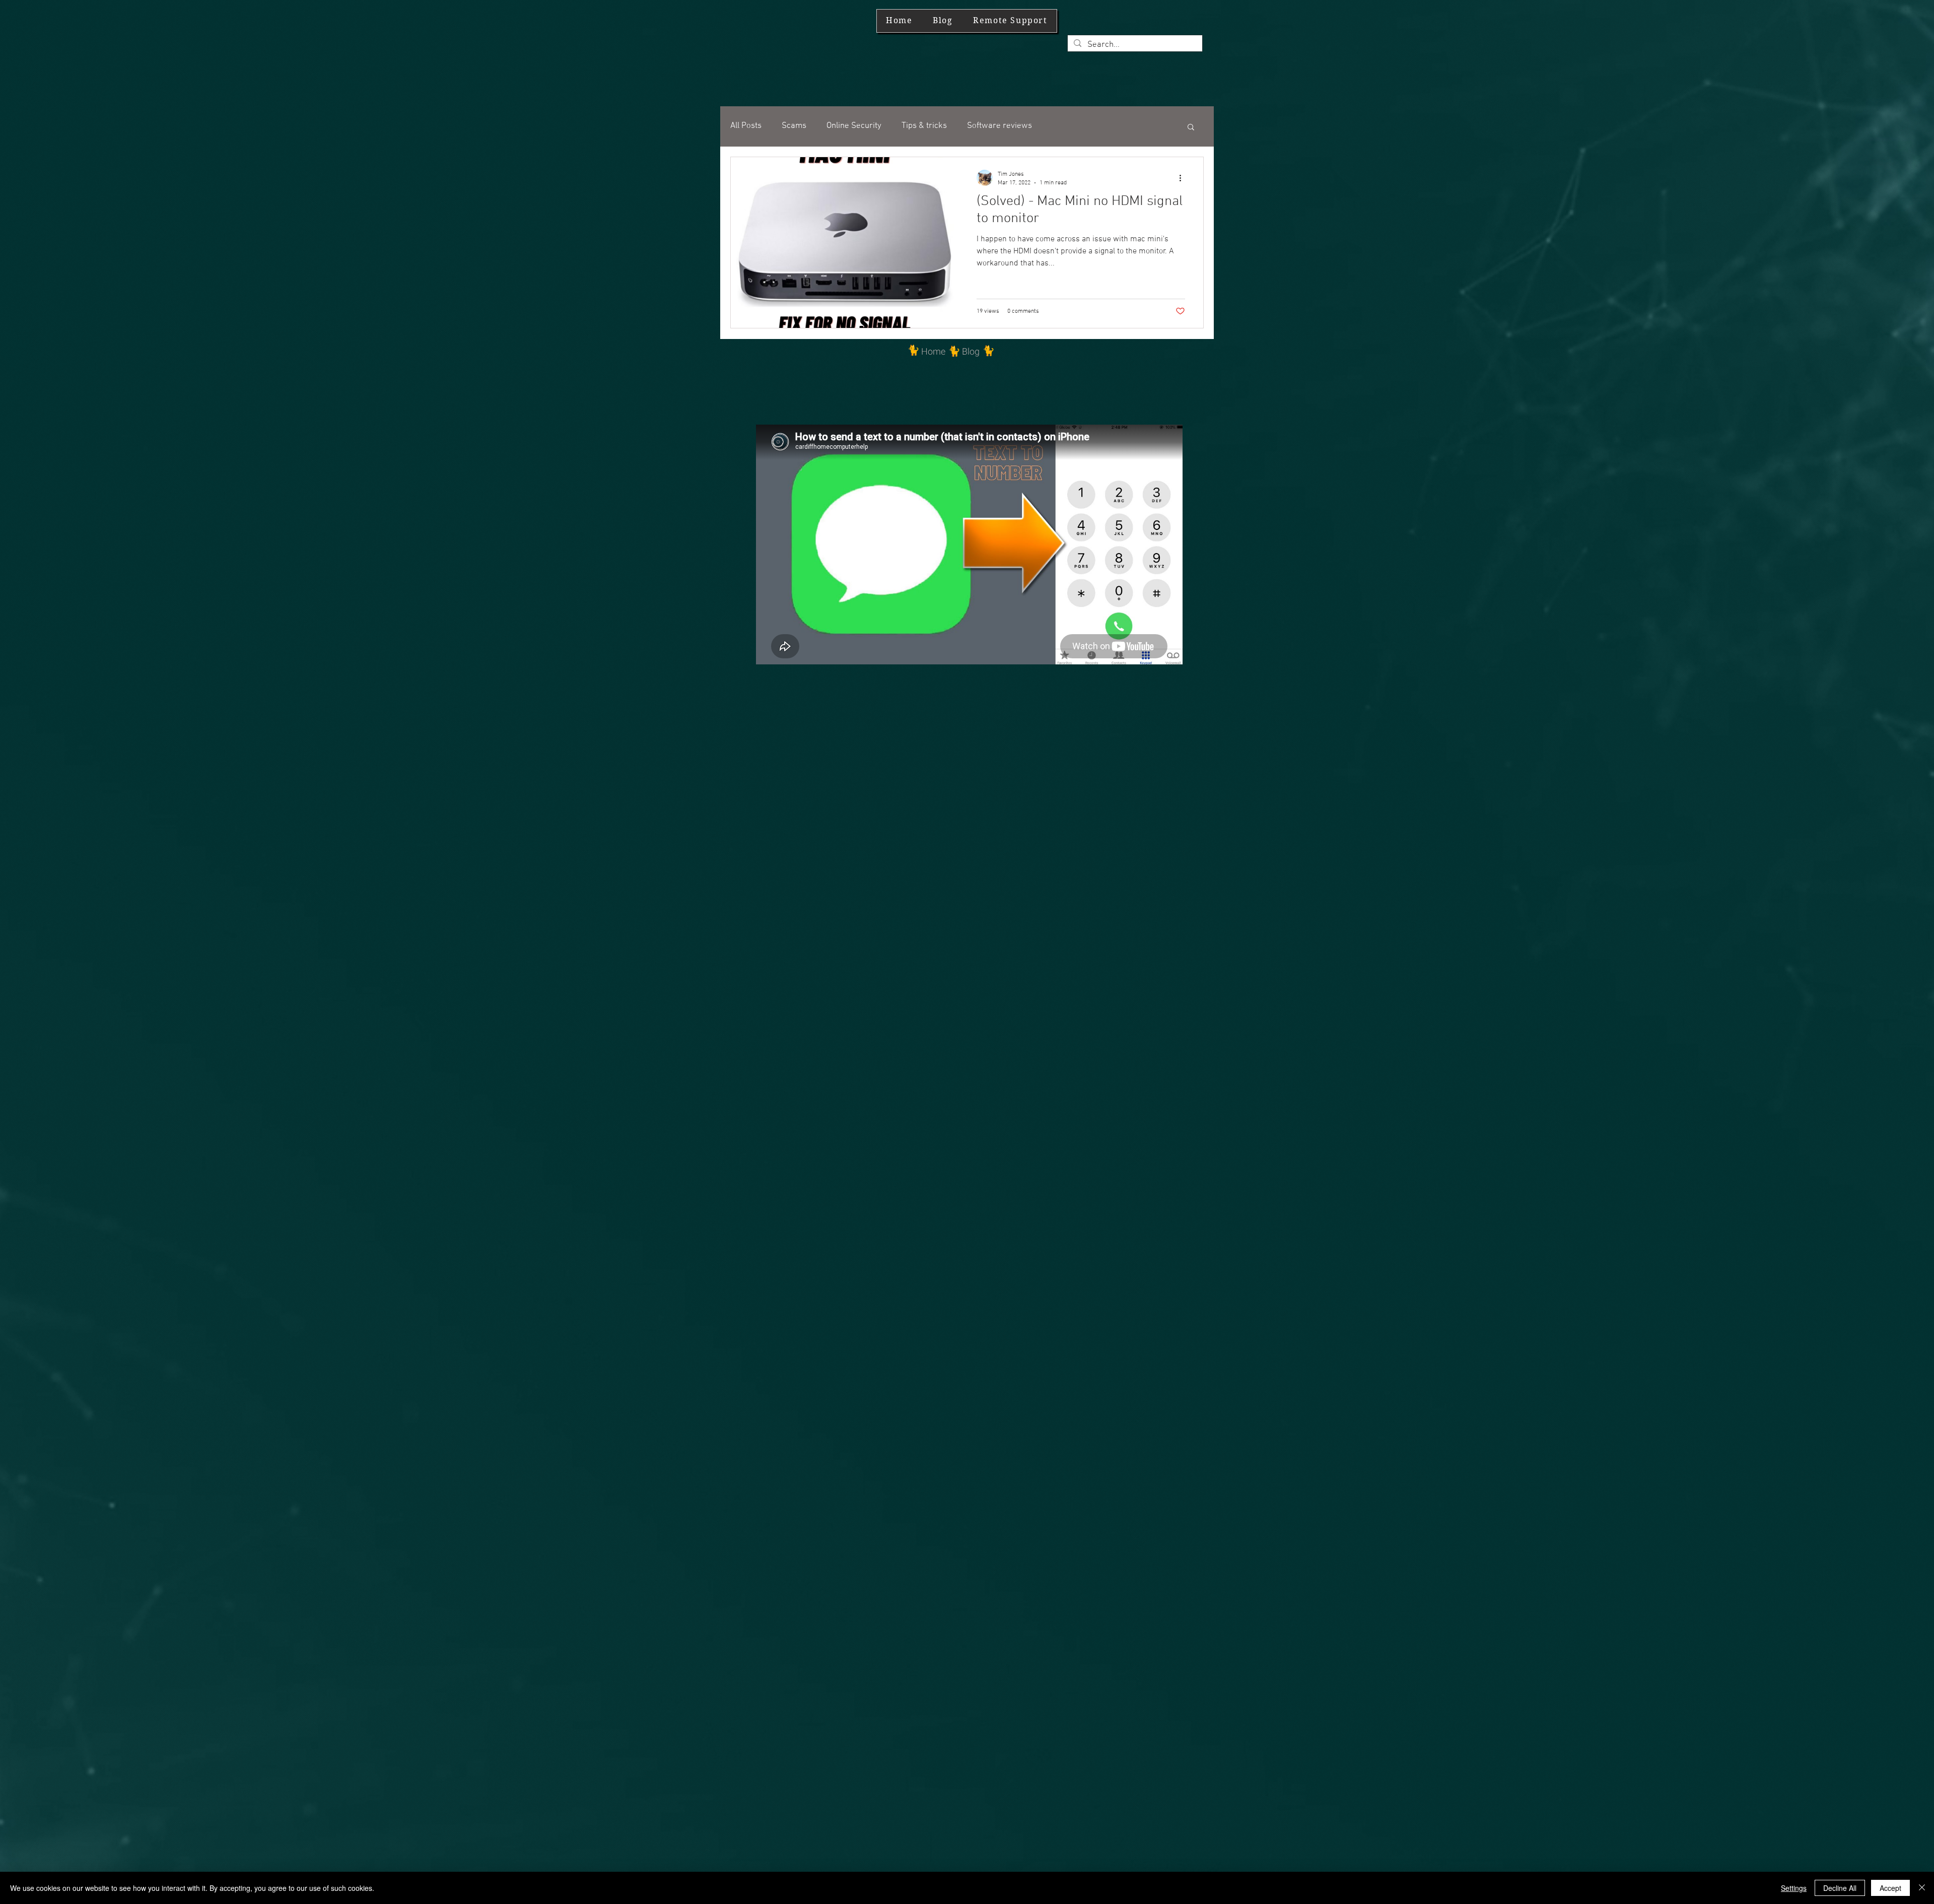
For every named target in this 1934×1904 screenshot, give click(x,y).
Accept (1890, 1888)
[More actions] (1184, 178)
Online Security (854, 126)
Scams (794, 126)
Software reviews (999, 126)
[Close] (1922, 1888)
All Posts (746, 126)
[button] (1191, 128)
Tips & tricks (924, 126)
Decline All (1840, 1888)
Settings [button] (1794, 1888)
